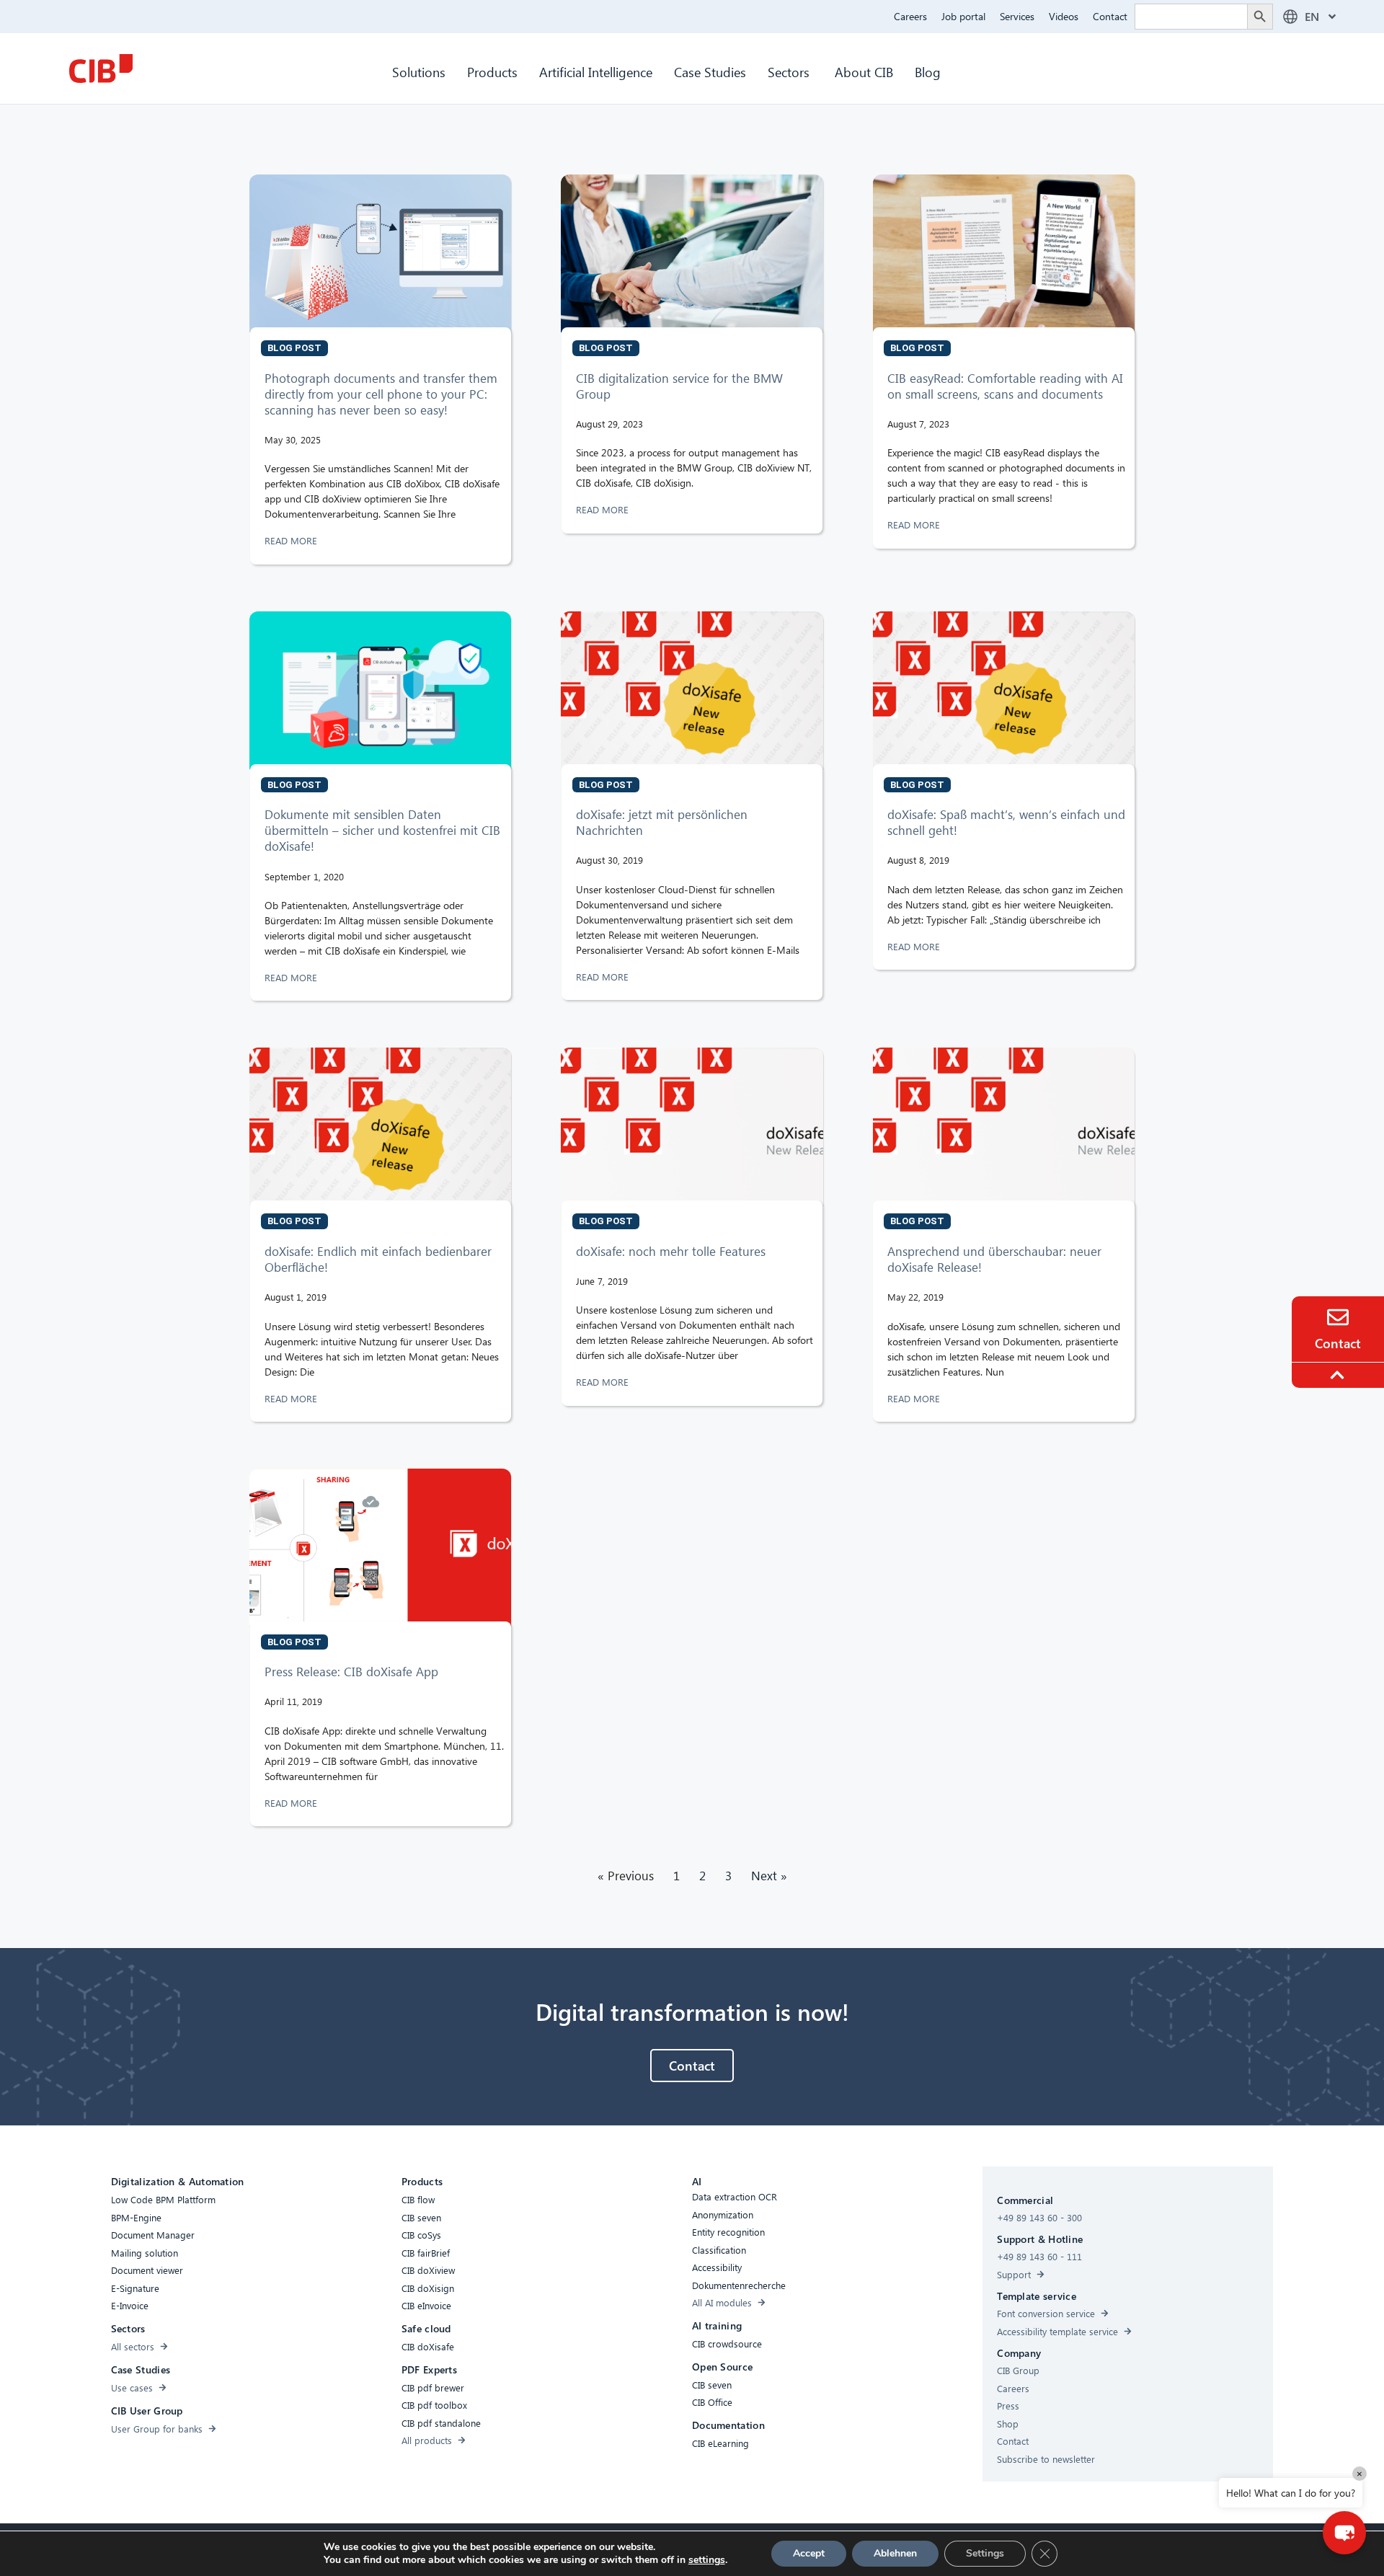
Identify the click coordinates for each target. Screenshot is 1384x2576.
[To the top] (1339, 1375)
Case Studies (710, 72)
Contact (1110, 16)
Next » (769, 1876)
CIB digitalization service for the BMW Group (679, 386)
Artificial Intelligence (596, 72)
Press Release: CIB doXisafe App (351, 1672)
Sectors (790, 72)
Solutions (419, 72)
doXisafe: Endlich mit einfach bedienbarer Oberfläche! (378, 1259)
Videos (1064, 16)
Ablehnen (895, 2553)
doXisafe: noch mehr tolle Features (671, 1251)
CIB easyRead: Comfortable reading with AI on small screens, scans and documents (1005, 386)
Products (492, 72)
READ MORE (292, 540)
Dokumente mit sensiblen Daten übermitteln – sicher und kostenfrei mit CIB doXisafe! (382, 830)
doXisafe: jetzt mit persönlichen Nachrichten (662, 822)
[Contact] (1338, 1317)
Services (1017, 16)
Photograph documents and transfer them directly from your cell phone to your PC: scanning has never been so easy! (381, 394)
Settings (985, 2553)
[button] (1344, 2533)
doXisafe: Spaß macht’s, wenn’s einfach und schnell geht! (1006, 822)
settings (707, 2560)
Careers (910, 16)
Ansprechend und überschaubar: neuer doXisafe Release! (994, 1259)
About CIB (864, 72)
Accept (809, 2553)
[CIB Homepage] (101, 68)
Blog (928, 72)
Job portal (963, 16)
